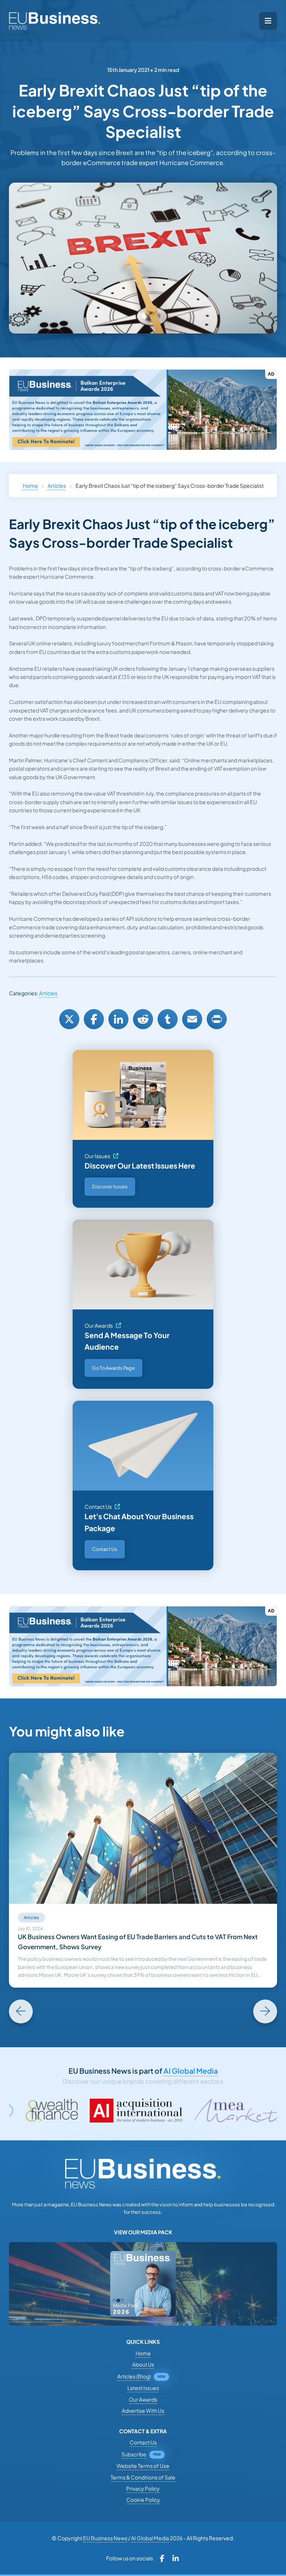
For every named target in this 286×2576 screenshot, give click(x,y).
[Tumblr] (168, 1019)
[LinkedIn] (118, 1019)
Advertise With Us (143, 2411)
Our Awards (99, 1325)
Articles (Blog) (134, 2376)
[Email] (192, 1019)
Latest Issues (143, 2388)
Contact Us (98, 1507)
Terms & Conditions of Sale (143, 2477)
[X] (69, 1019)
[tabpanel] (143, 1870)
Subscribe (134, 2454)
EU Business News (105, 2538)
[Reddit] (143, 1019)
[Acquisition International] (77, 2111)
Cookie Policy (143, 2500)
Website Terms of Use (143, 2466)
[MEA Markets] (186, 2111)
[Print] (217, 1019)
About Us (143, 2364)
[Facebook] (94, 1019)
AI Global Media (191, 2071)
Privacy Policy (143, 2488)
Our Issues (97, 1156)
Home (30, 486)
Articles (57, 486)
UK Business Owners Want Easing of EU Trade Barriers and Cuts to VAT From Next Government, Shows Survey (138, 1942)
